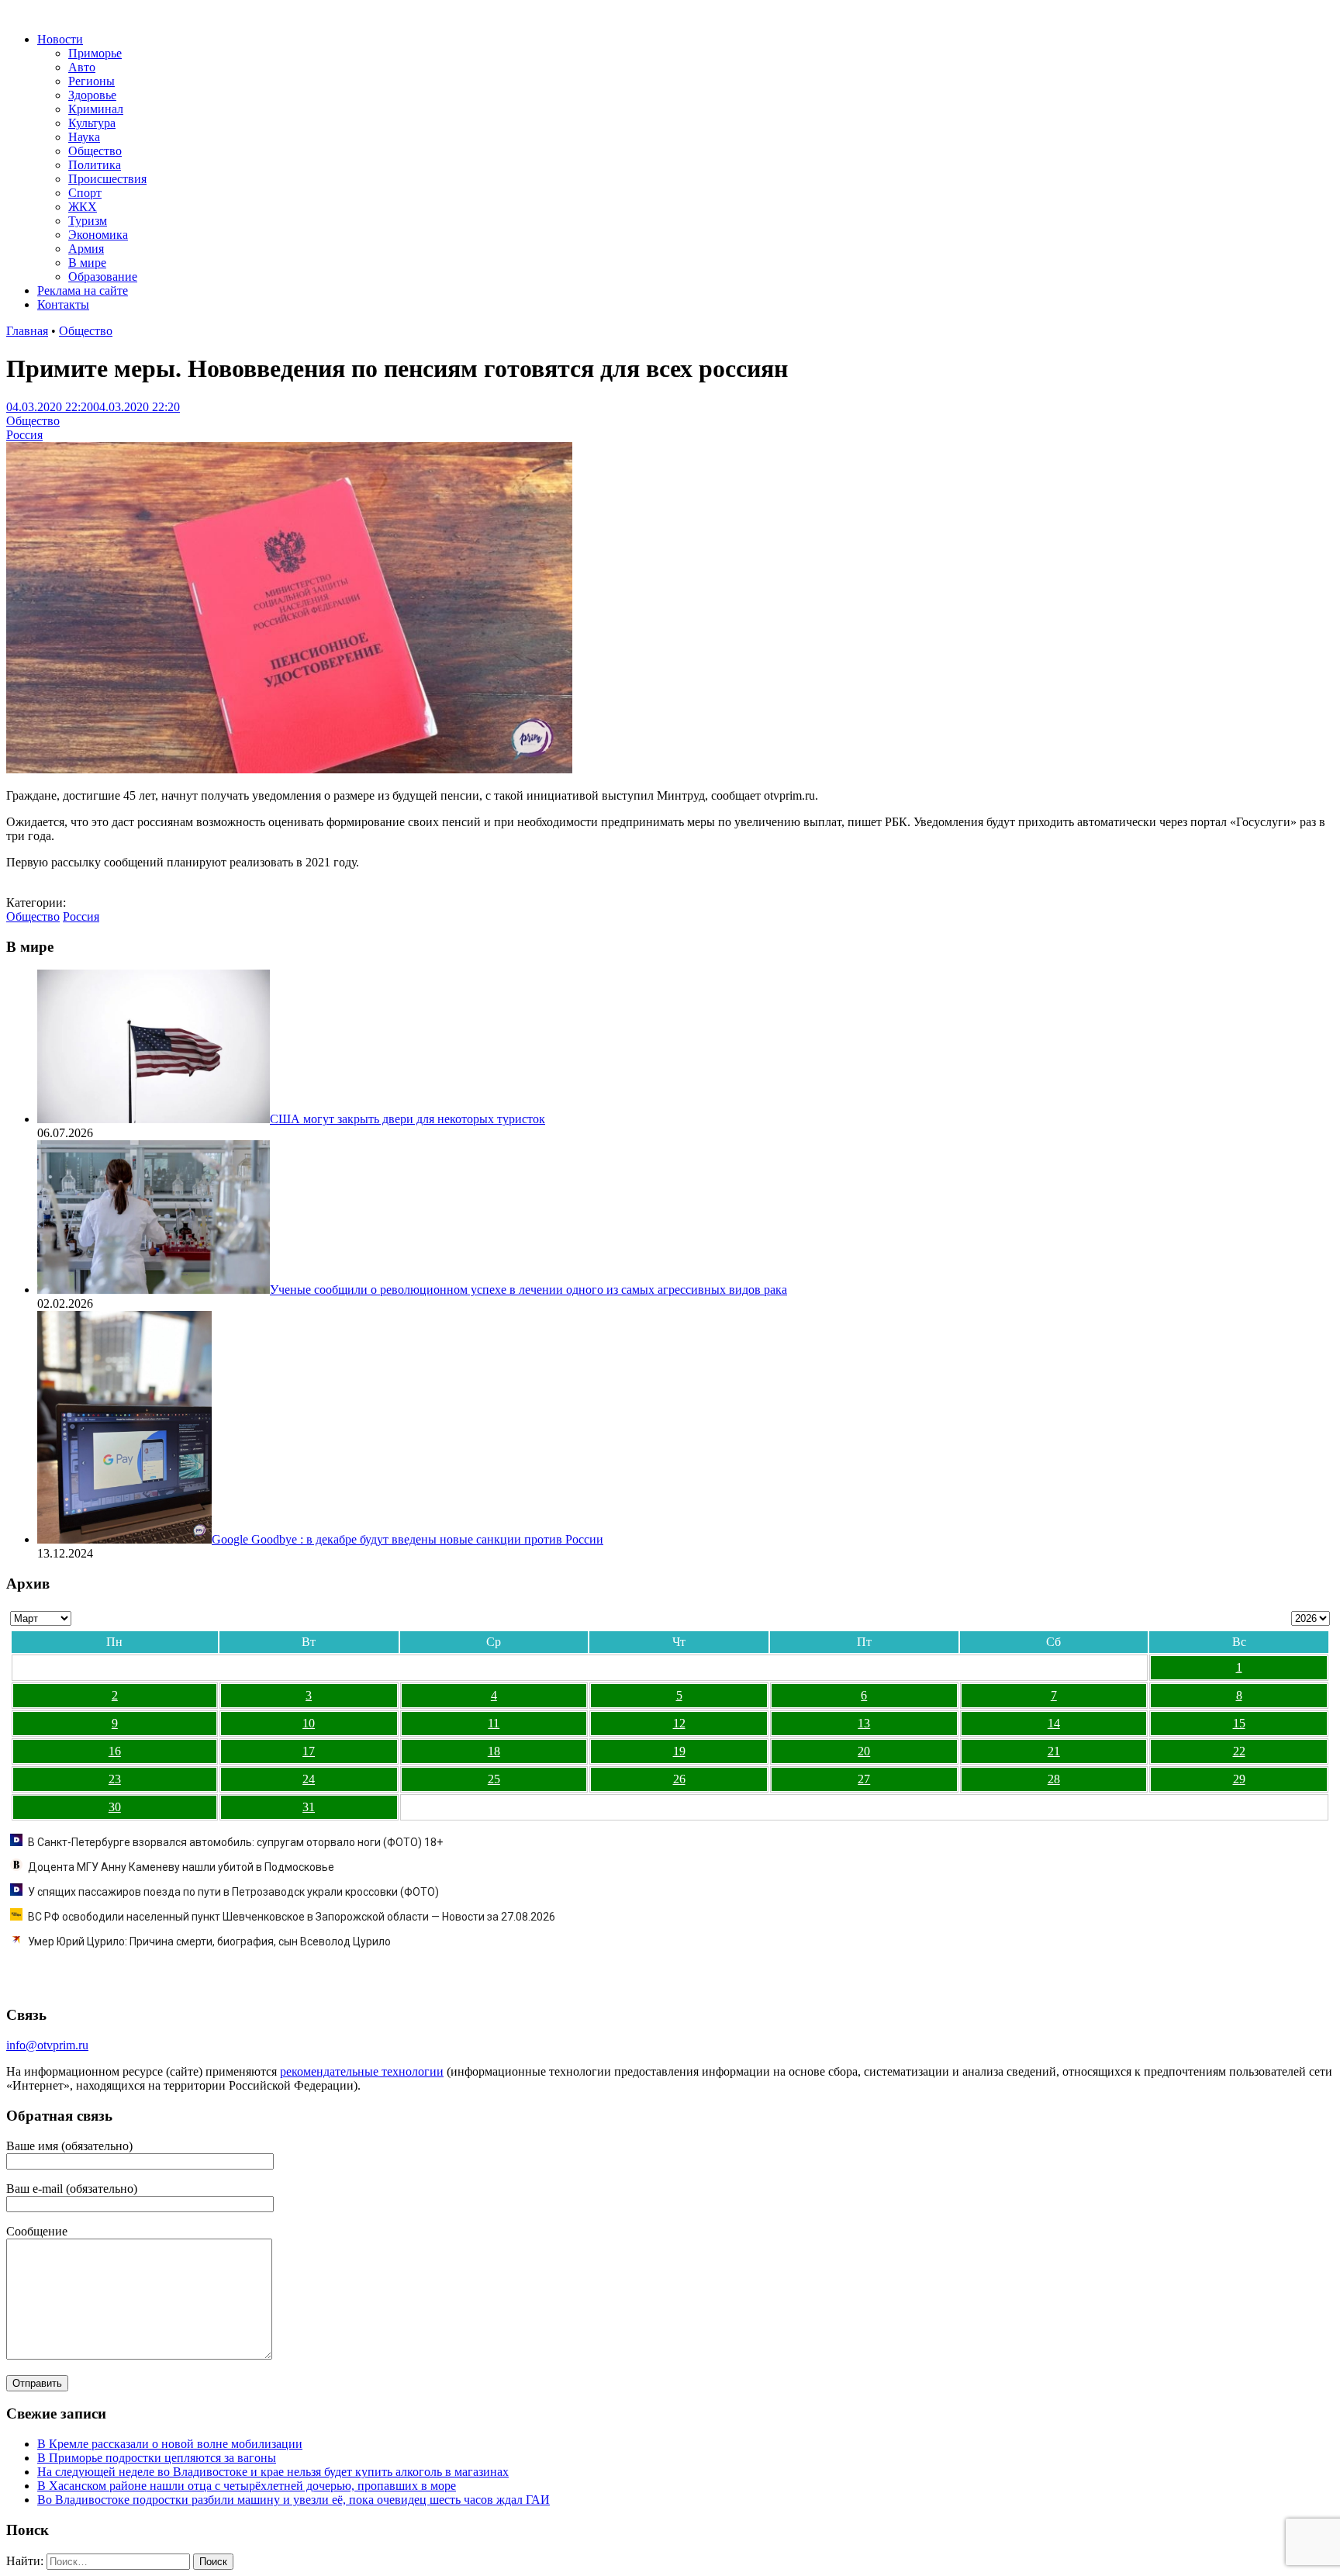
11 (494, 1723)
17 (309, 1751)
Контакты (63, 304)
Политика (95, 165)
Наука (84, 137)
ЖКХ (83, 207)
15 (1239, 1723)
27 (864, 1779)
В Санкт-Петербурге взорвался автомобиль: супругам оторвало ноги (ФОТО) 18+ (235, 1842)
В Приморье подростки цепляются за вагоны (157, 2458)
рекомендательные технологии (362, 2071)
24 (309, 1779)
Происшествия (107, 179)
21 (1054, 1751)
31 (309, 1807)
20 (864, 1751)
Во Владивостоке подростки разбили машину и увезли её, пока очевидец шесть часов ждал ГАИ (294, 2500)
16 (115, 1751)
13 (864, 1723)
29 (1239, 1779)
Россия (24, 435)
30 (115, 1807)
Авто (82, 67)
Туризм (88, 221)
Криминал (96, 109)
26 (679, 1779)
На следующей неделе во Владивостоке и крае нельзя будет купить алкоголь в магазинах (273, 2472)
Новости (60, 39)
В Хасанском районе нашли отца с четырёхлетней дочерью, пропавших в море (247, 2486)
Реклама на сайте (83, 290)
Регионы (92, 81)
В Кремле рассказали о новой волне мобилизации (170, 2444)
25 (494, 1779)
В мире (87, 263)
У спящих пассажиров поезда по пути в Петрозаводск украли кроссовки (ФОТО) (233, 1892)
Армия (86, 249)
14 (1054, 1723)
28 (1054, 1779)
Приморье (95, 53)
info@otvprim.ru (47, 2045)
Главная (27, 331)
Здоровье (92, 95)
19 (679, 1751)
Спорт (85, 193)
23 (115, 1779)
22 (1239, 1751)
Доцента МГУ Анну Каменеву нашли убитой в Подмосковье (181, 1867)
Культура (92, 123)
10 (309, 1723)
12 (679, 1723)
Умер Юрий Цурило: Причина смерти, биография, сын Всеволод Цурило (209, 1942)
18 (494, 1751)
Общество (95, 151)
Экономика (98, 235)
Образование (103, 277)
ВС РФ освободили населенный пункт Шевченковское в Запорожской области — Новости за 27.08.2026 (292, 1917)
